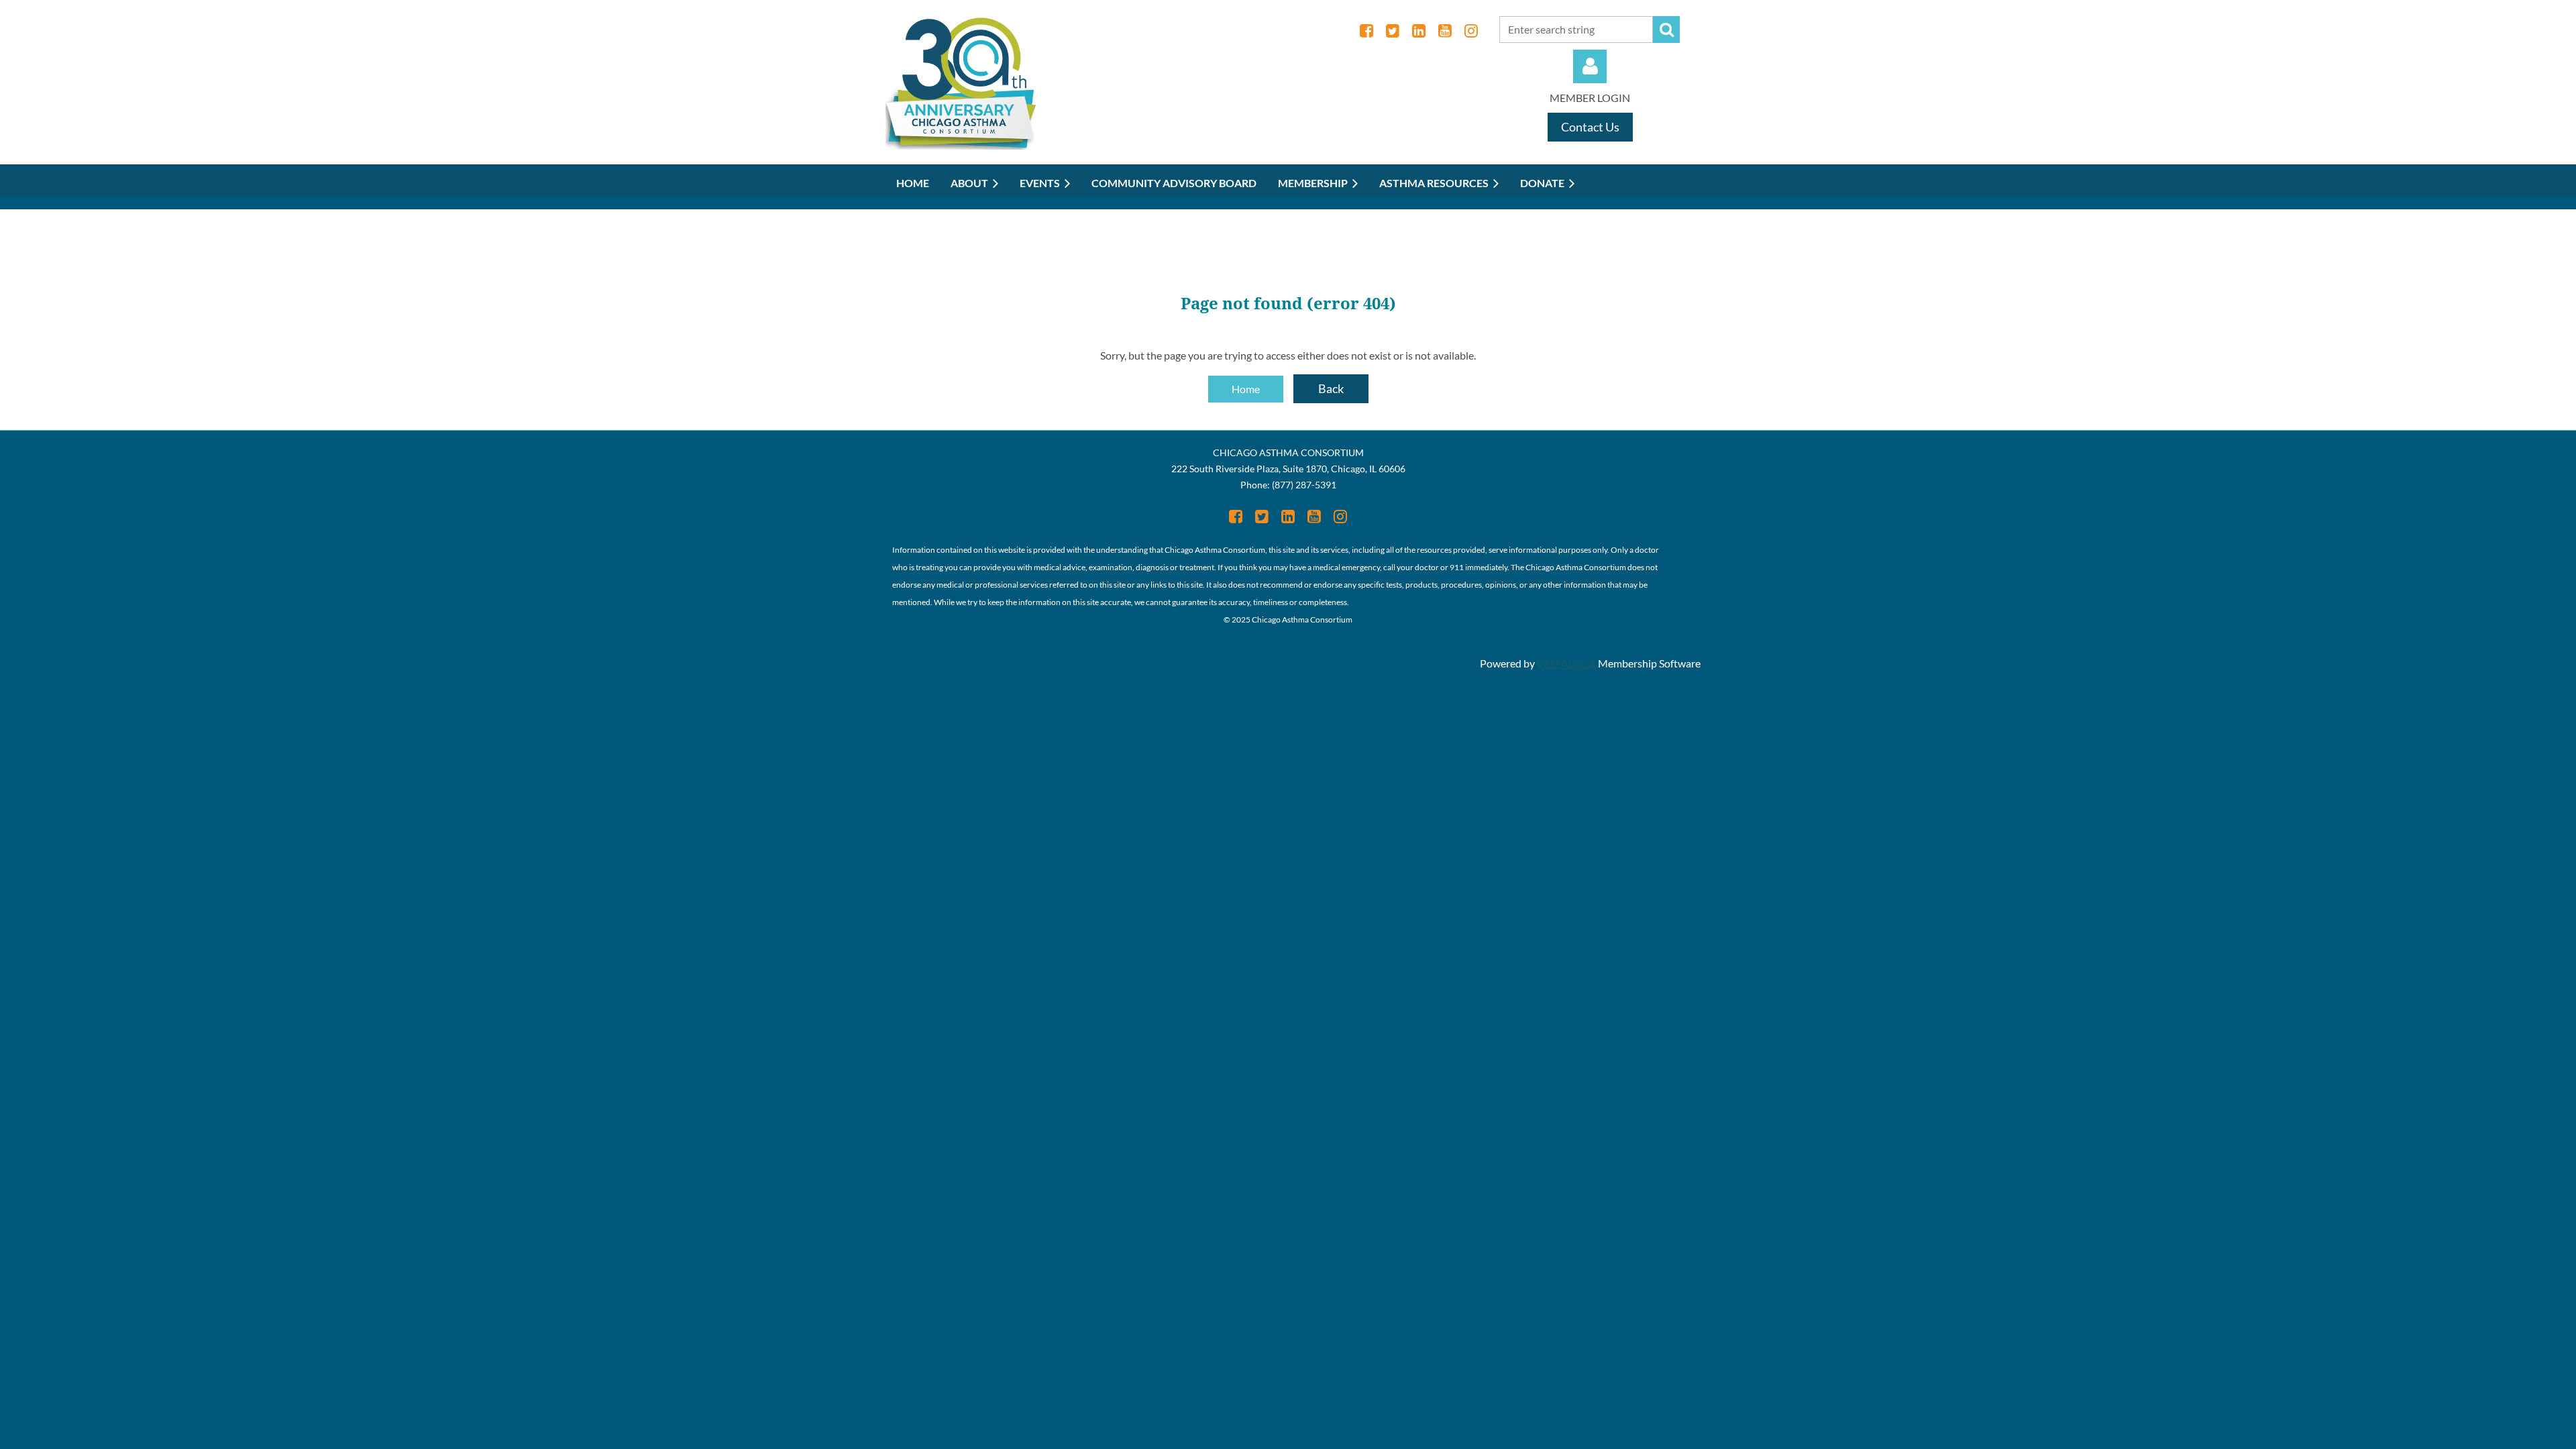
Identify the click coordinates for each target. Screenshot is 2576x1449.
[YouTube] (1445, 31)
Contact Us (1590, 127)
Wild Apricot (1566, 663)
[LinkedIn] (1418, 31)
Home (1246, 389)
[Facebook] (1366, 31)
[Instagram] (1471, 31)
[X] (1392, 31)
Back (1331, 388)
